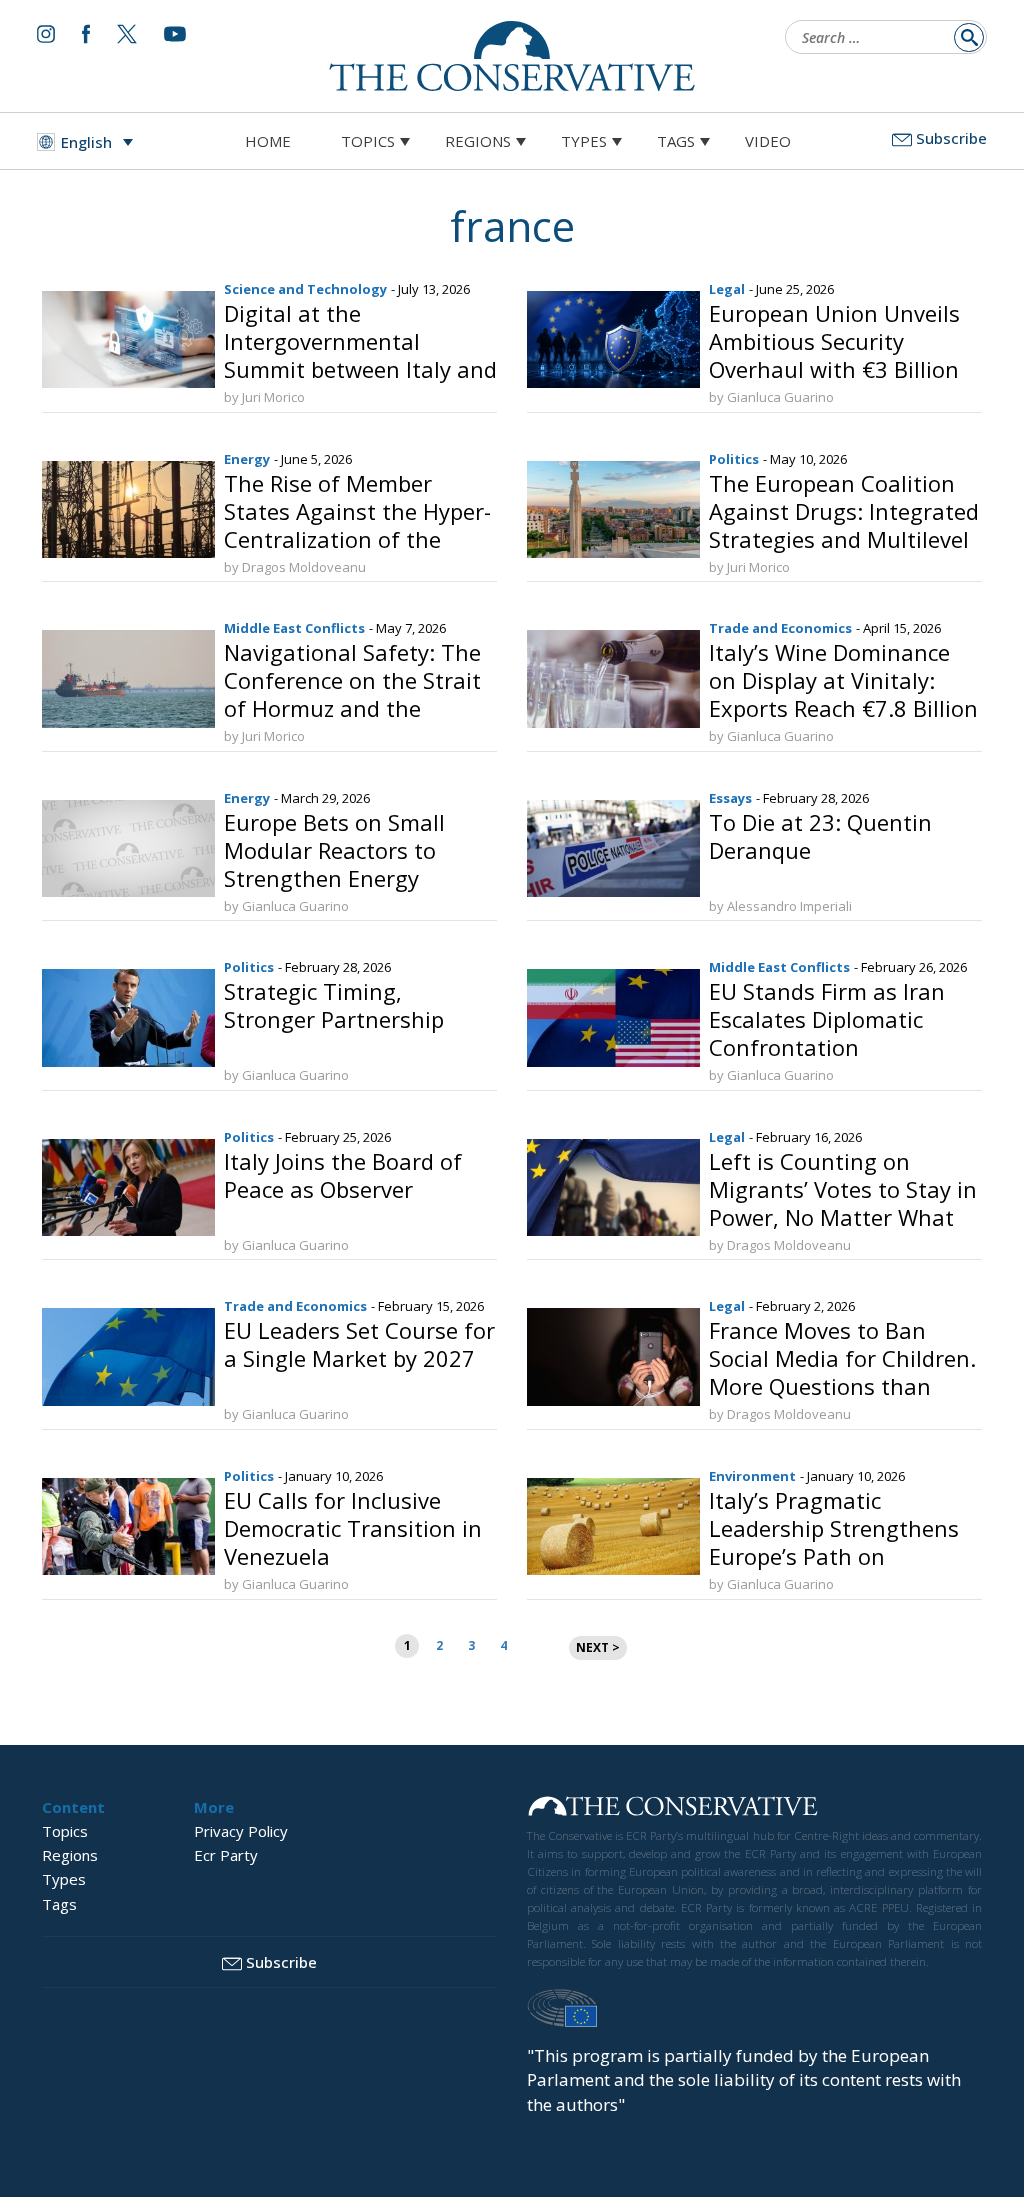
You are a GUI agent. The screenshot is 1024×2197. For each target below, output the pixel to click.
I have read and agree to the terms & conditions (521, 1253)
